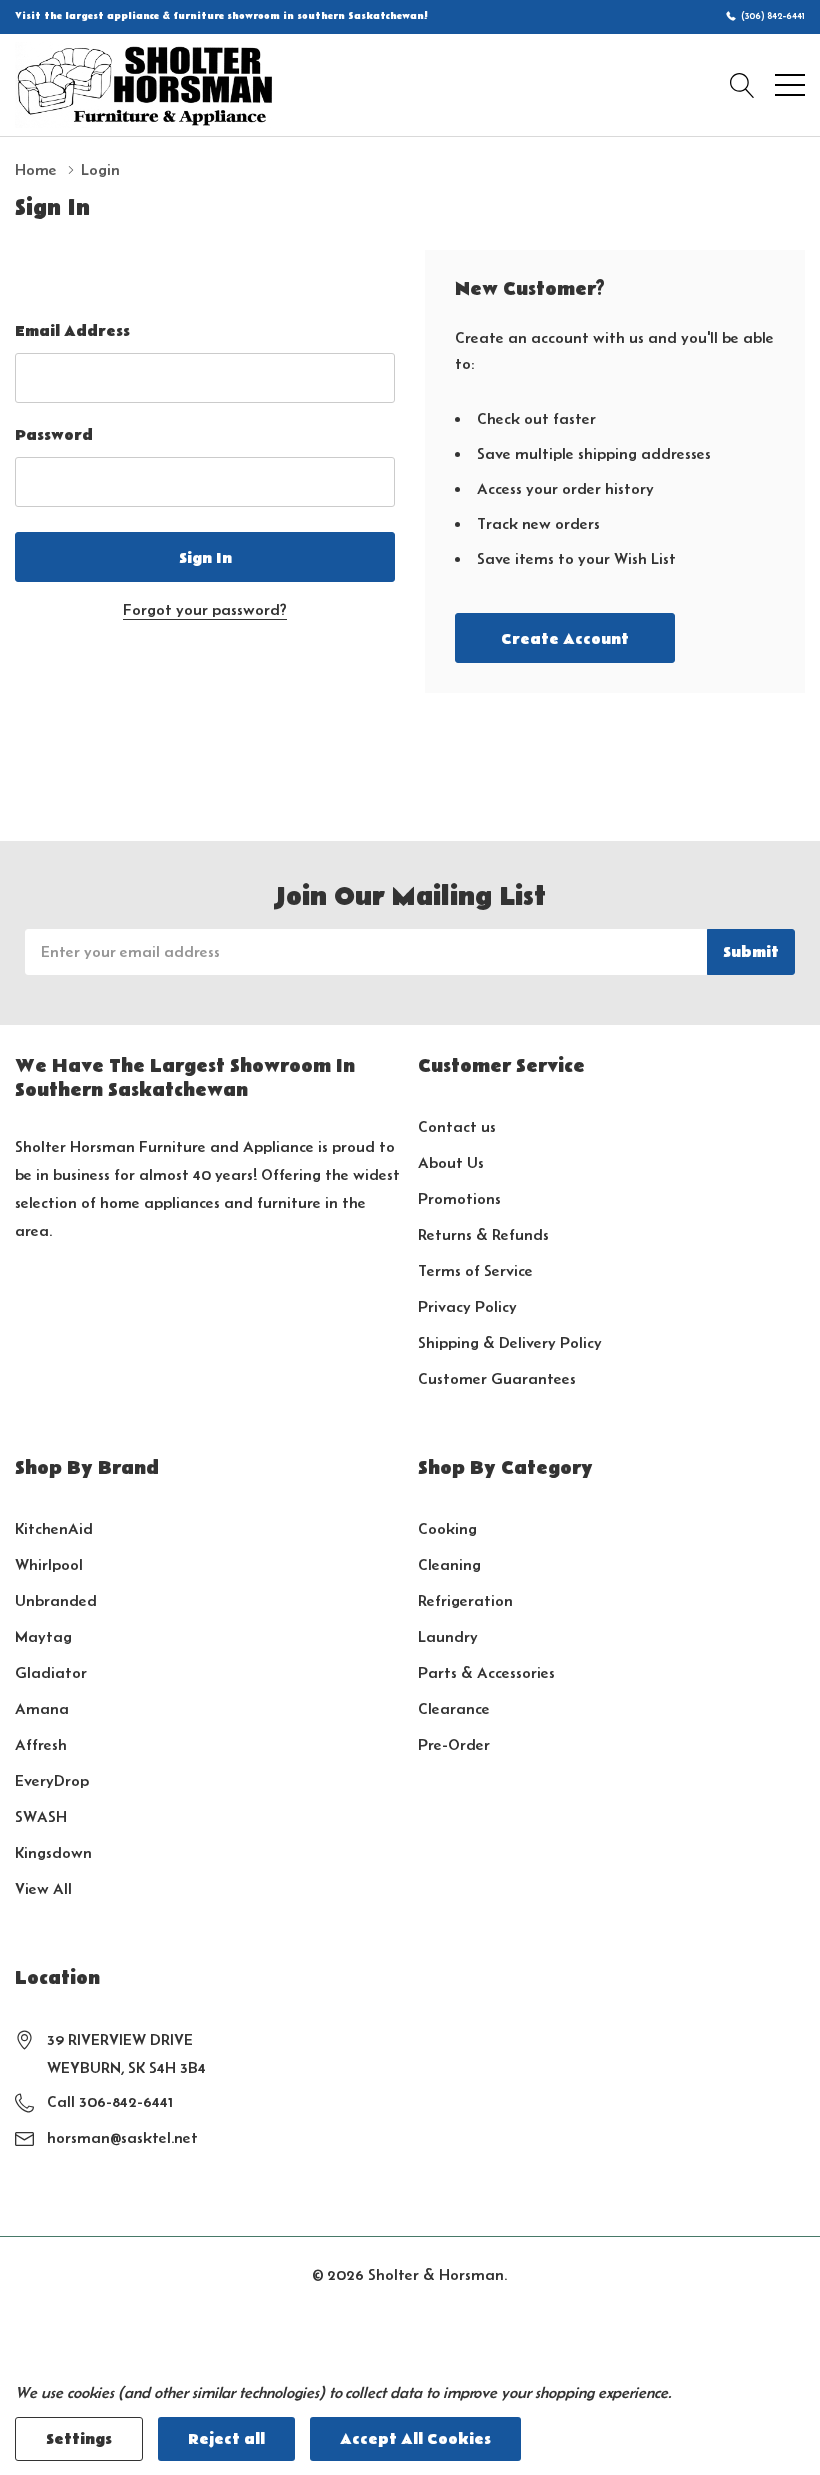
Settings (79, 2439)
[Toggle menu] (790, 85)
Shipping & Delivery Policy (510, 1342)
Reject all (226, 2439)
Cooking (447, 1528)
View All (43, 1888)
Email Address (72, 331)
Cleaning (449, 1564)
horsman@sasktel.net (122, 2137)
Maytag (43, 1636)
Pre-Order (454, 1744)
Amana (42, 1708)
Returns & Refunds (483, 1234)
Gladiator (51, 1672)
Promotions (459, 1198)
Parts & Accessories (486, 1672)
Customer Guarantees (497, 1378)
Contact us (457, 1126)
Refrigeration (465, 1600)
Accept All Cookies (415, 2439)
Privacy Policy (467, 1306)
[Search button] (742, 85)
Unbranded (56, 1600)
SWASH (41, 1816)
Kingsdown (53, 1852)
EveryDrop (52, 1780)
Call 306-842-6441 (110, 2101)
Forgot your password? (205, 609)
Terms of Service (475, 1270)
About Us (451, 1162)
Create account (565, 639)
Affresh (41, 1744)
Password (54, 435)
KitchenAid (54, 1528)
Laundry (448, 1636)
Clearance (454, 1708)
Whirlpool (49, 1564)
